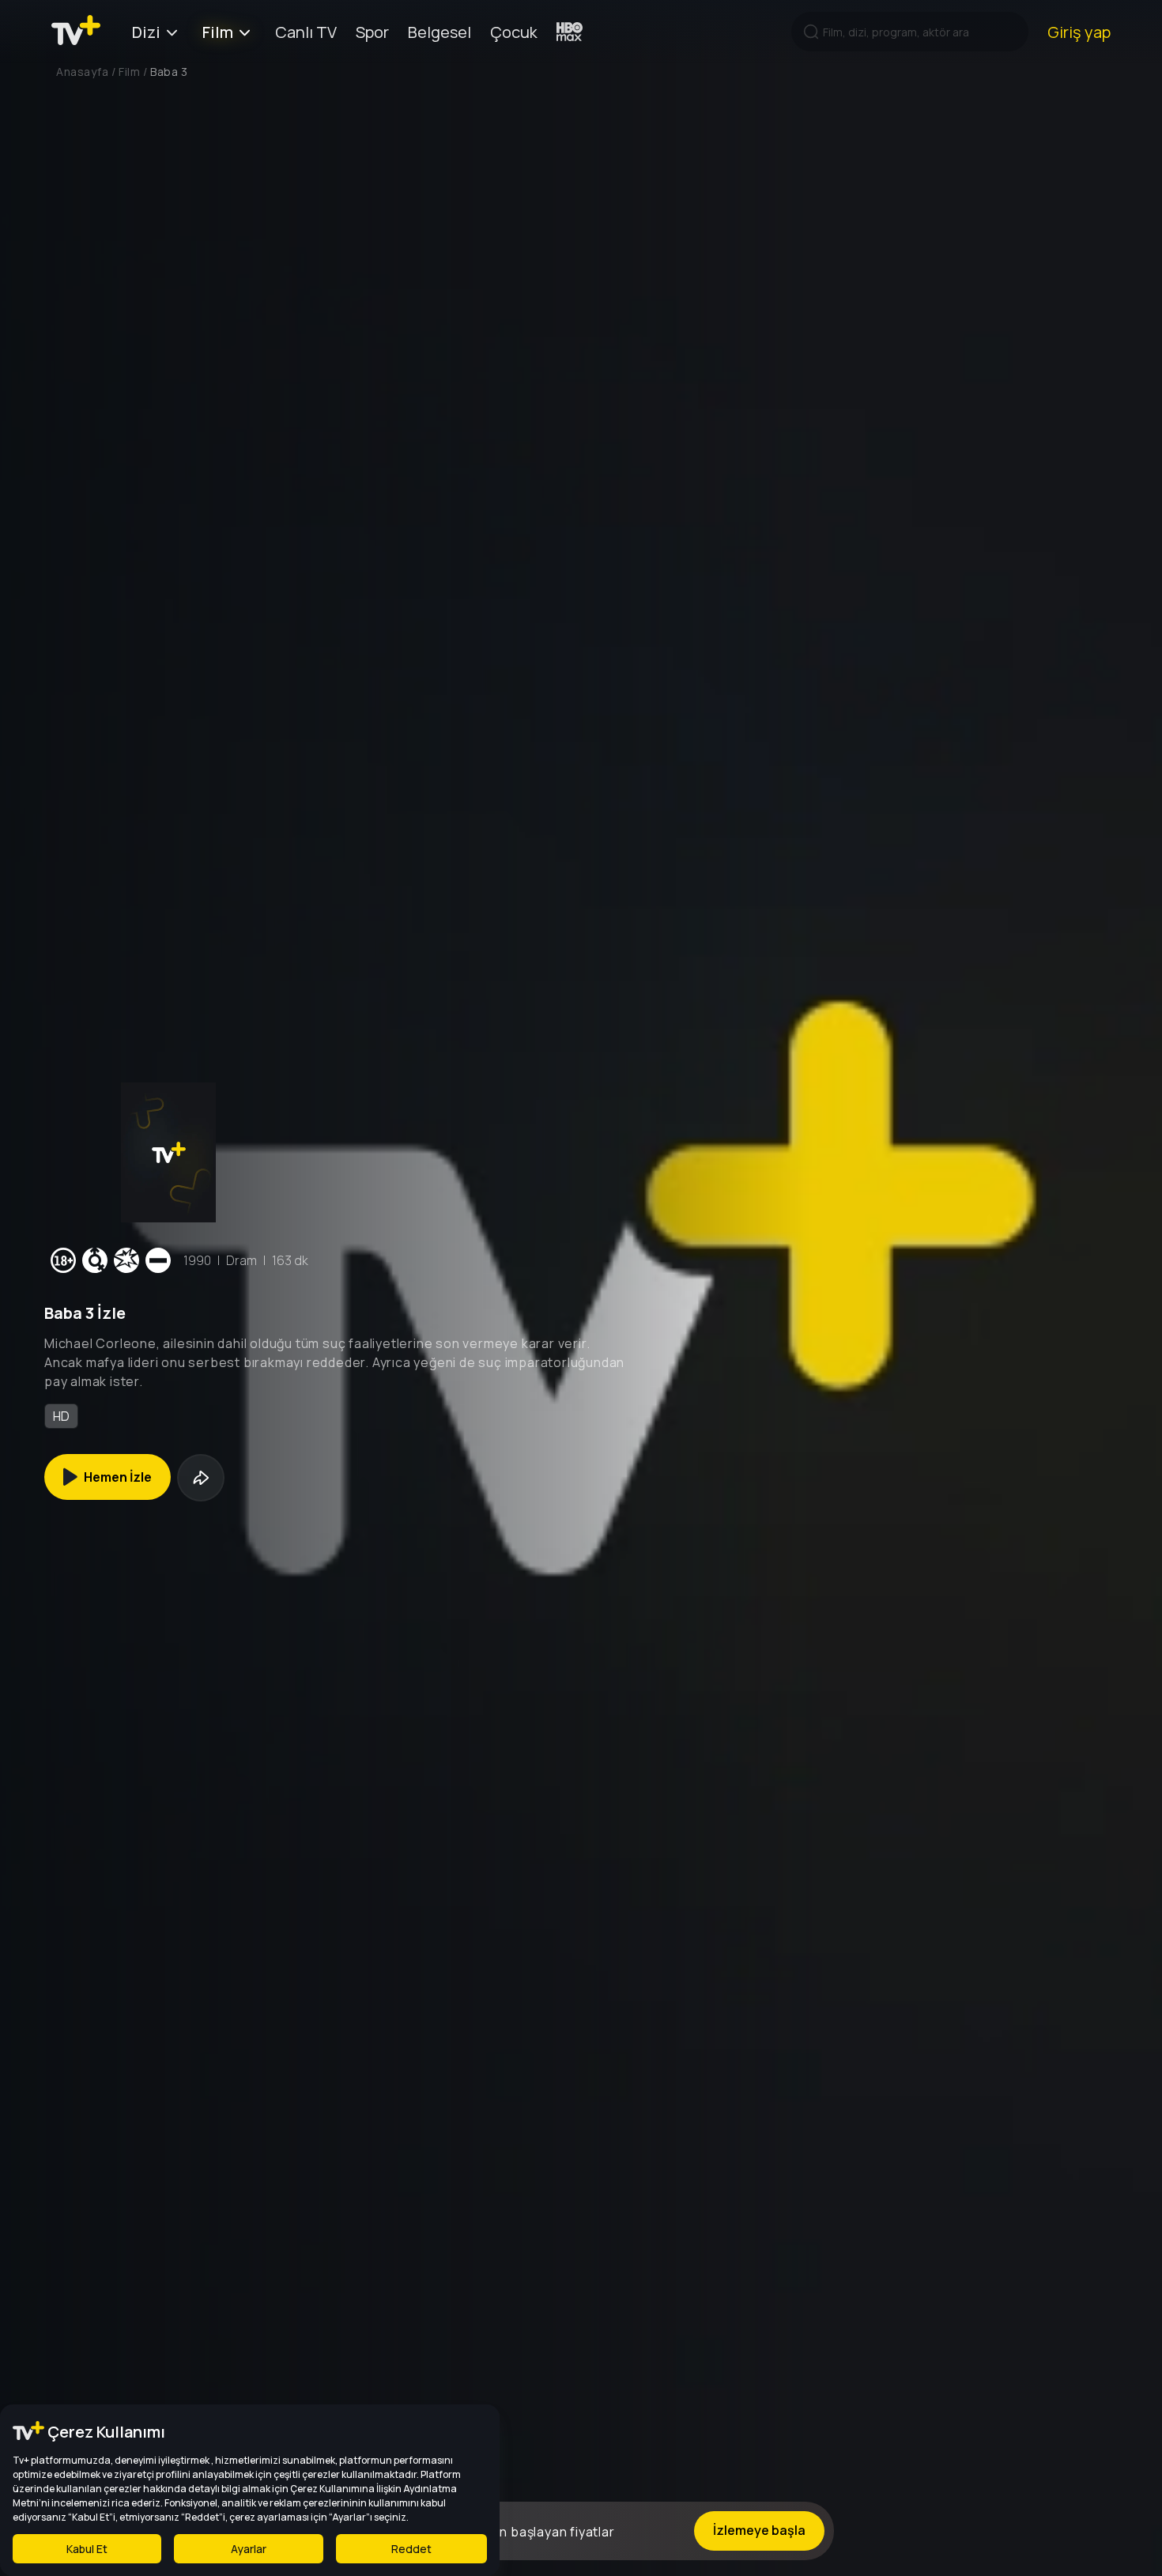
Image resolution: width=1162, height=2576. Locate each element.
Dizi (146, 32)
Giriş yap (1079, 32)
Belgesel (440, 32)
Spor (372, 32)
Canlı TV (306, 32)
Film (218, 32)
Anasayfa (82, 72)
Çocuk (514, 32)
